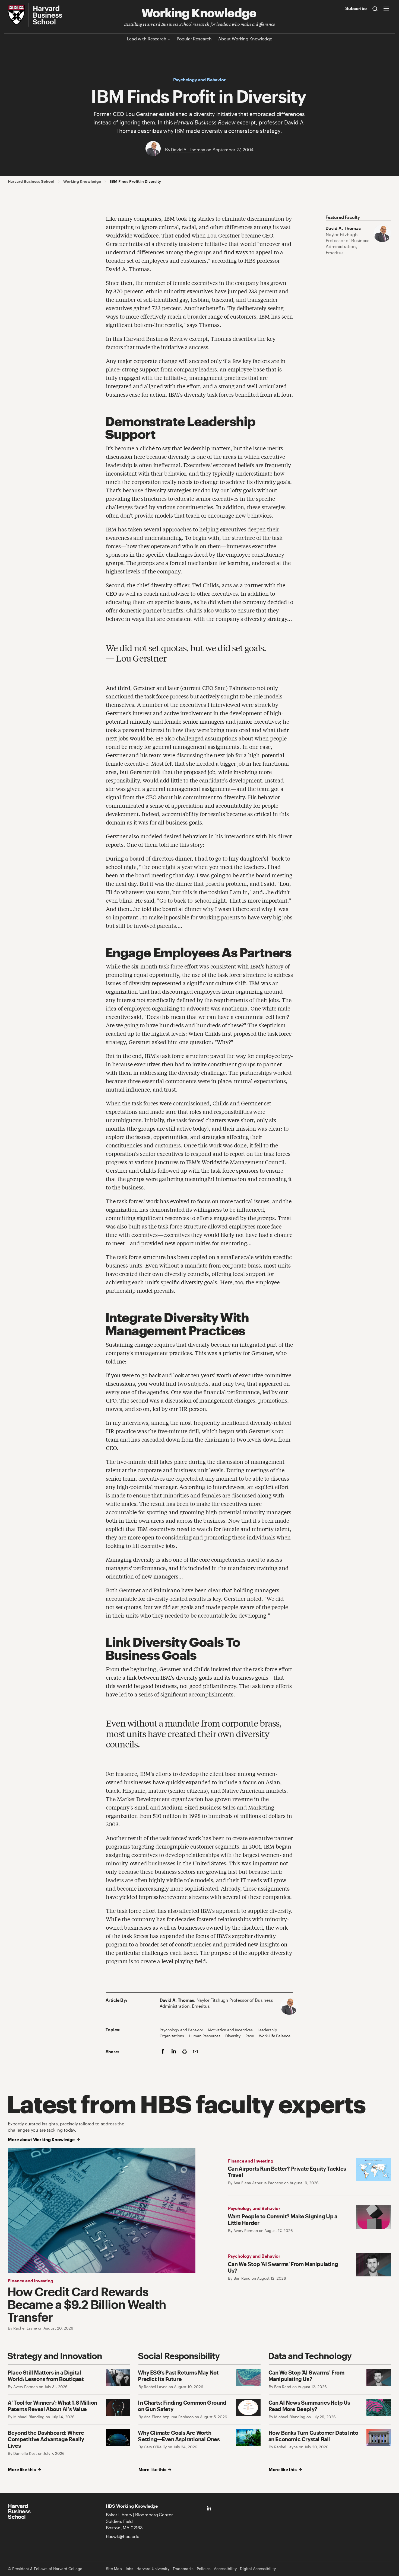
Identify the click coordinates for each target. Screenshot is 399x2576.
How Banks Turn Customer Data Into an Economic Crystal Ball (313, 2436)
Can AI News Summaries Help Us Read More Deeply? (309, 2406)
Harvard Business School (31, 181)
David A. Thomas (188, 150)
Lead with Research (147, 39)
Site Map (114, 2569)
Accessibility (225, 2569)
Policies (204, 2569)
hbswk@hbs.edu (123, 2536)
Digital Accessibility (258, 2569)
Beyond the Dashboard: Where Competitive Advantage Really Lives (46, 2439)
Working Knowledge (199, 12)
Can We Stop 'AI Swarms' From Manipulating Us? (306, 2376)
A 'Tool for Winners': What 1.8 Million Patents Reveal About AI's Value (52, 2406)
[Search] (375, 8)
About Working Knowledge (245, 39)
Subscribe (356, 8)
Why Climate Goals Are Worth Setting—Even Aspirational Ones (179, 2436)
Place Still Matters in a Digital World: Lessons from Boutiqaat (46, 2376)
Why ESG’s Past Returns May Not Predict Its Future (178, 2376)
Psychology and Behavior (199, 80)
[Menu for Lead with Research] (169, 39)
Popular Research (194, 39)
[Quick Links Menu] (386, 8)
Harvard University (153, 2569)
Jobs (129, 2569)
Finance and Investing (31, 2281)
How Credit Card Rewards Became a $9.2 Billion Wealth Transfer (87, 2304)
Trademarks (183, 2569)
